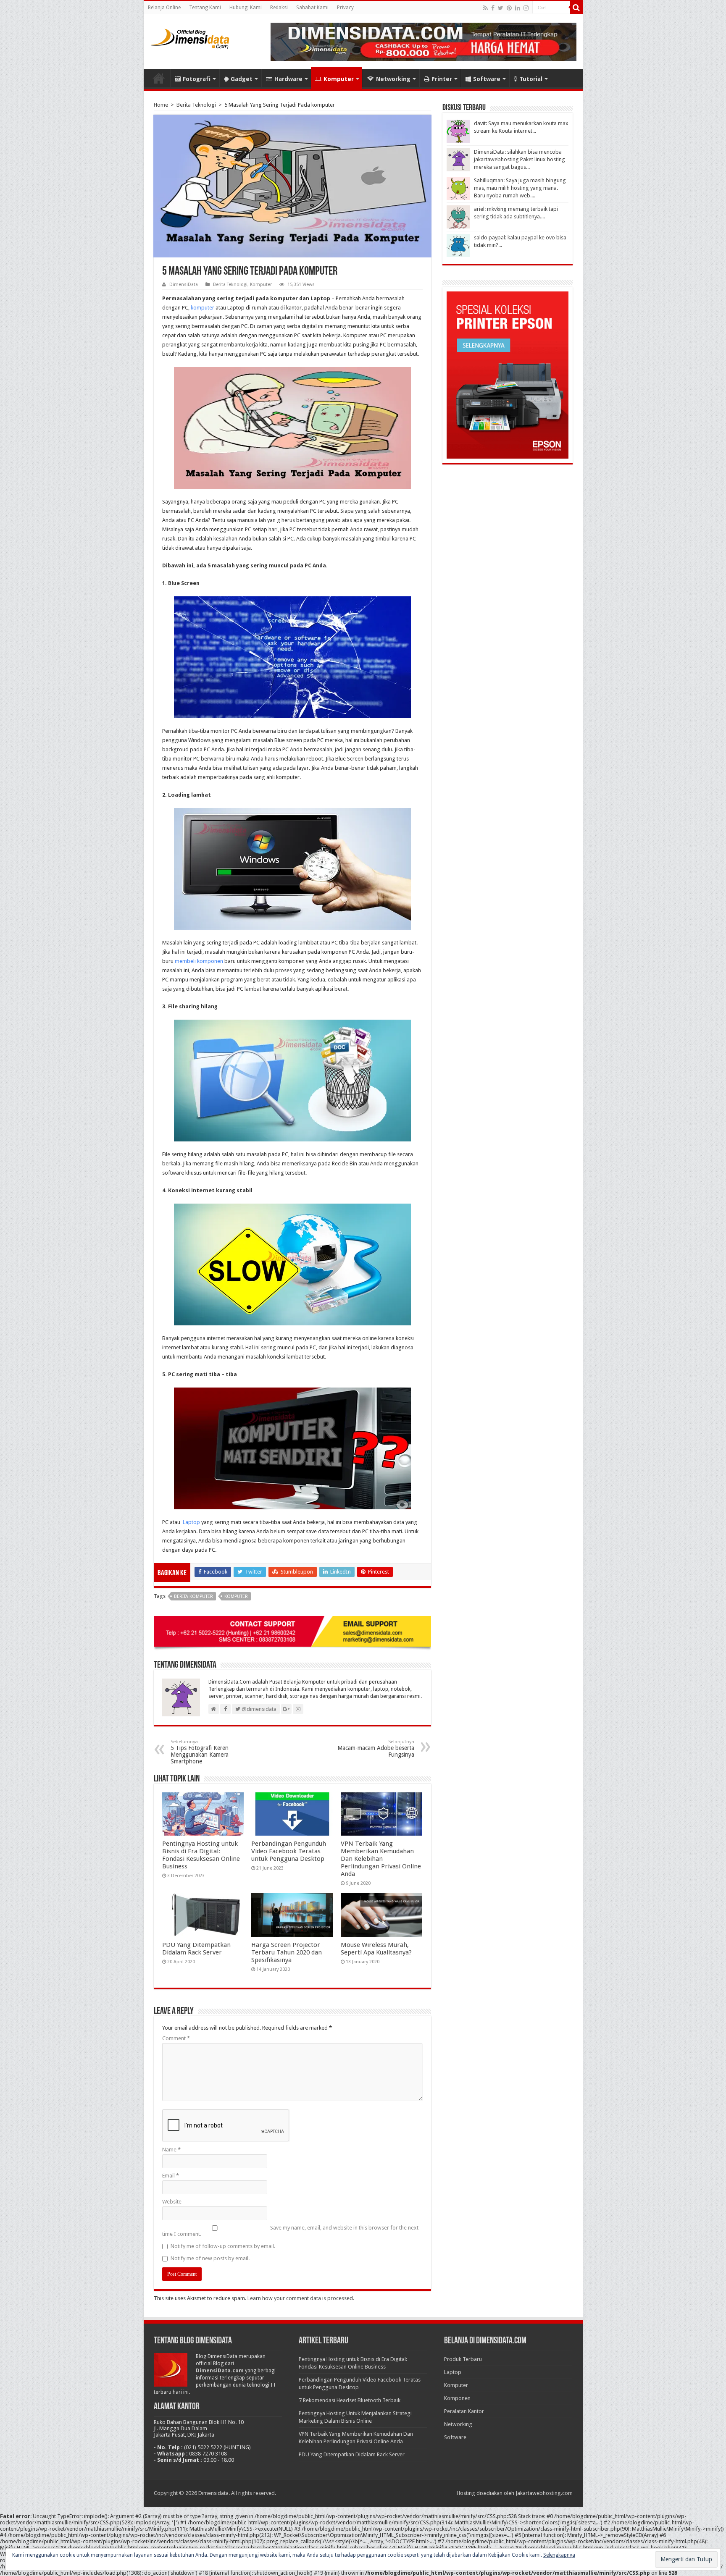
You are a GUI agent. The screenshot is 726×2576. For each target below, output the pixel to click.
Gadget (242, 79)
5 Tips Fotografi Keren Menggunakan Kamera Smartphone (200, 1752)
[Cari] (576, 8)
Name (171, 2150)
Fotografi (197, 79)
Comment (176, 2038)
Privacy (345, 8)
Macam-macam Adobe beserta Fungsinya (376, 1748)
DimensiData (184, 285)
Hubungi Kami (246, 8)
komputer (203, 308)
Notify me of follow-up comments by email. (223, 2246)
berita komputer (193, 1596)
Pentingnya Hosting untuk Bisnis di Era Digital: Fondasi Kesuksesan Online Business (201, 1855)
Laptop (191, 1522)
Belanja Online (164, 8)
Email (171, 2176)
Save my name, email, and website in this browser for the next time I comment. (290, 2231)
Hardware (288, 79)
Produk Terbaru (463, 2359)
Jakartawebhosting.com (544, 2493)
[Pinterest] (509, 8)
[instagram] (526, 8)
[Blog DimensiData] (190, 37)
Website (172, 2202)
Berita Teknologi (196, 105)
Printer (442, 79)
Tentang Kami (205, 8)
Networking (393, 79)
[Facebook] (493, 8)
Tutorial (531, 79)
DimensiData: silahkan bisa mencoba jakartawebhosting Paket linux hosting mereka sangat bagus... (520, 159)
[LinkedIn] (518, 8)
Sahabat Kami (312, 8)
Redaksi (279, 8)
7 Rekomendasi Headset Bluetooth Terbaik (350, 2400)
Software (487, 79)
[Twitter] (501, 8)
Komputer (339, 79)
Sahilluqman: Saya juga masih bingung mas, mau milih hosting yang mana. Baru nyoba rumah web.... (520, 188)
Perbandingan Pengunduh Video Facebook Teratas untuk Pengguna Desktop (289, 1851)
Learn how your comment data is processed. (301, 2298)
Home (159, 78)
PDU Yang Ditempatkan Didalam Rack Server (196, 1949)
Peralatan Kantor (464, 2411)
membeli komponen (199, 961)
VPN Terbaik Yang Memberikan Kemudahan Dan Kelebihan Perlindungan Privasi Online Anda (381, 1859)
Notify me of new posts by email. (210, 2258)
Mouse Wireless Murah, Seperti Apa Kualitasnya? (376, 1949)
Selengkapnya (559, 2555)
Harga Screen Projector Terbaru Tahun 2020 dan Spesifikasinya (287, 1952)
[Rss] (485, 8)
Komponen (457, 2398)
